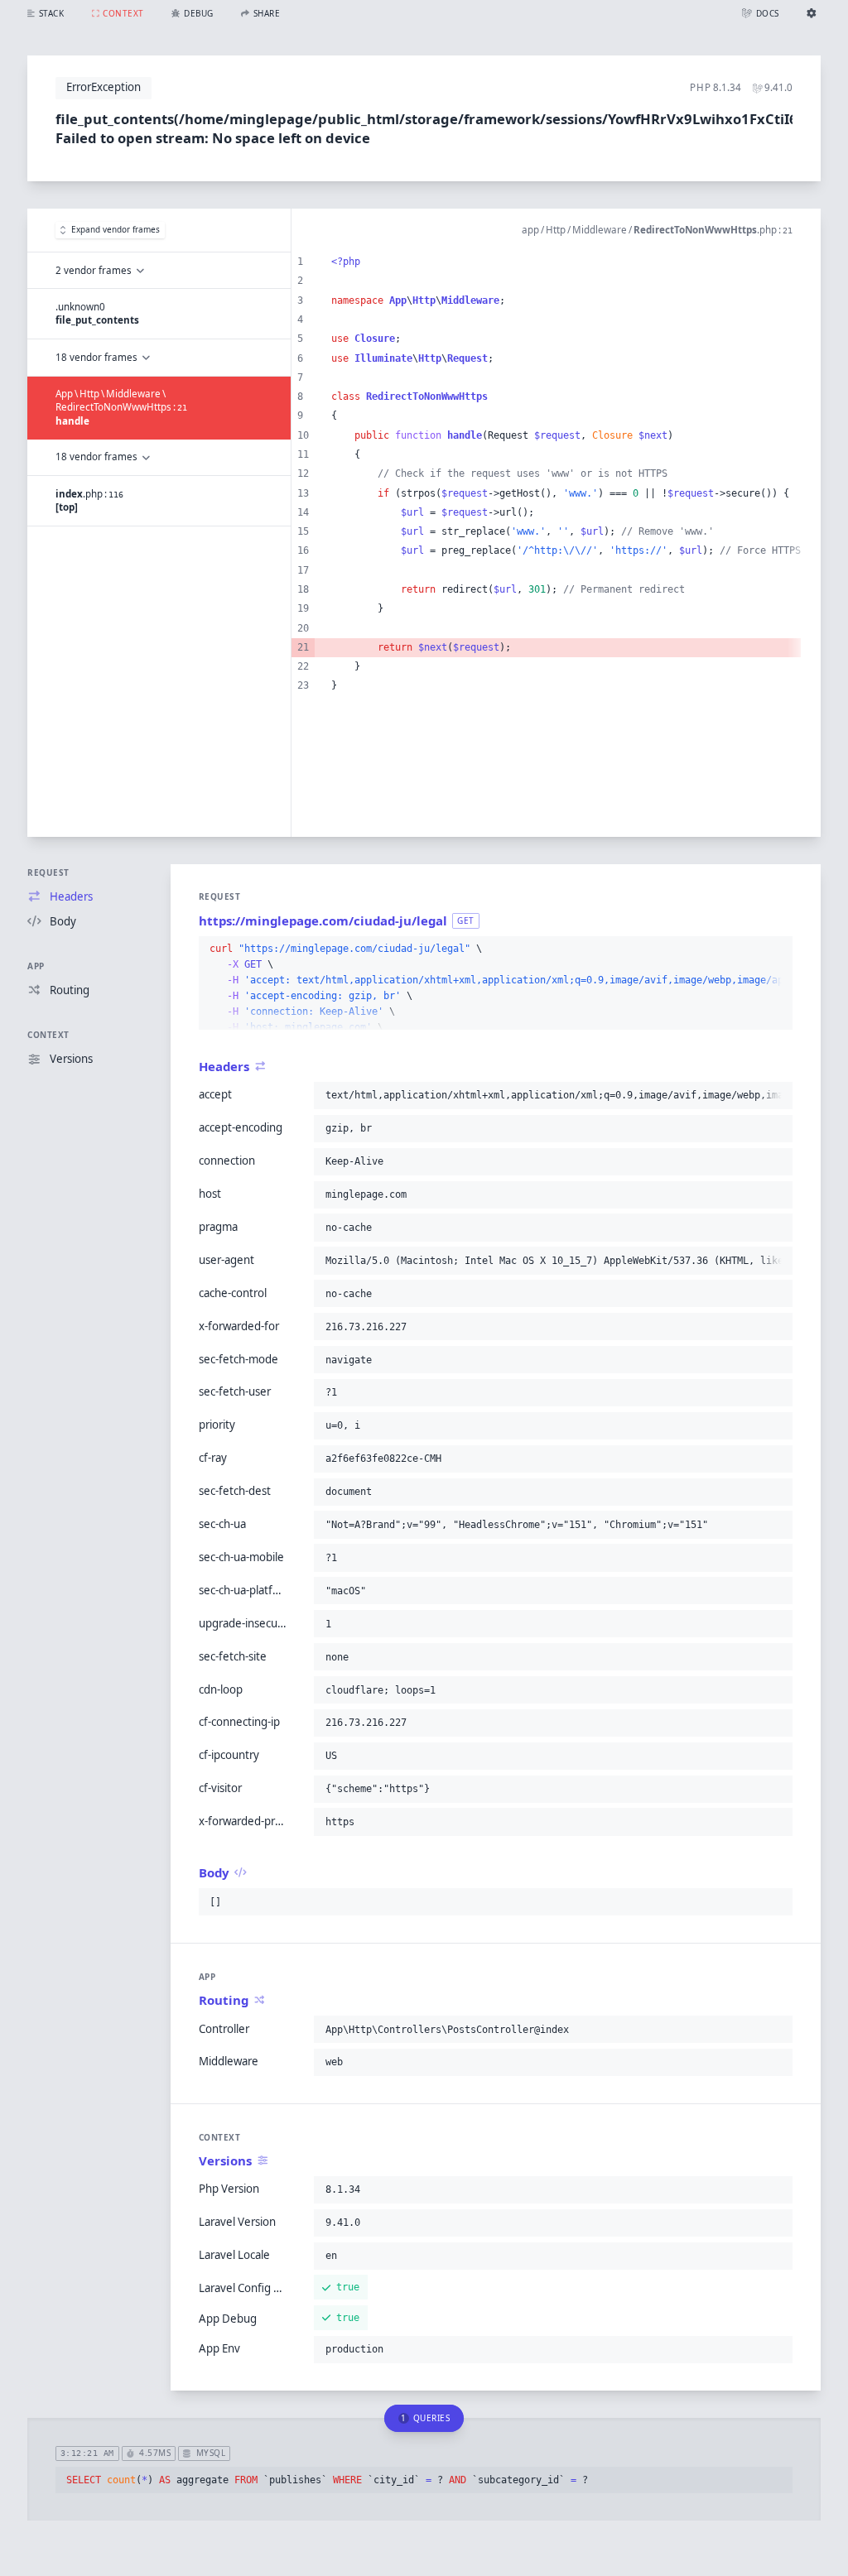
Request (48, 872)
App (36, 966)
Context (48, 1035)
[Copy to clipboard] (777, 949)
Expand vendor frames (116, 229)
